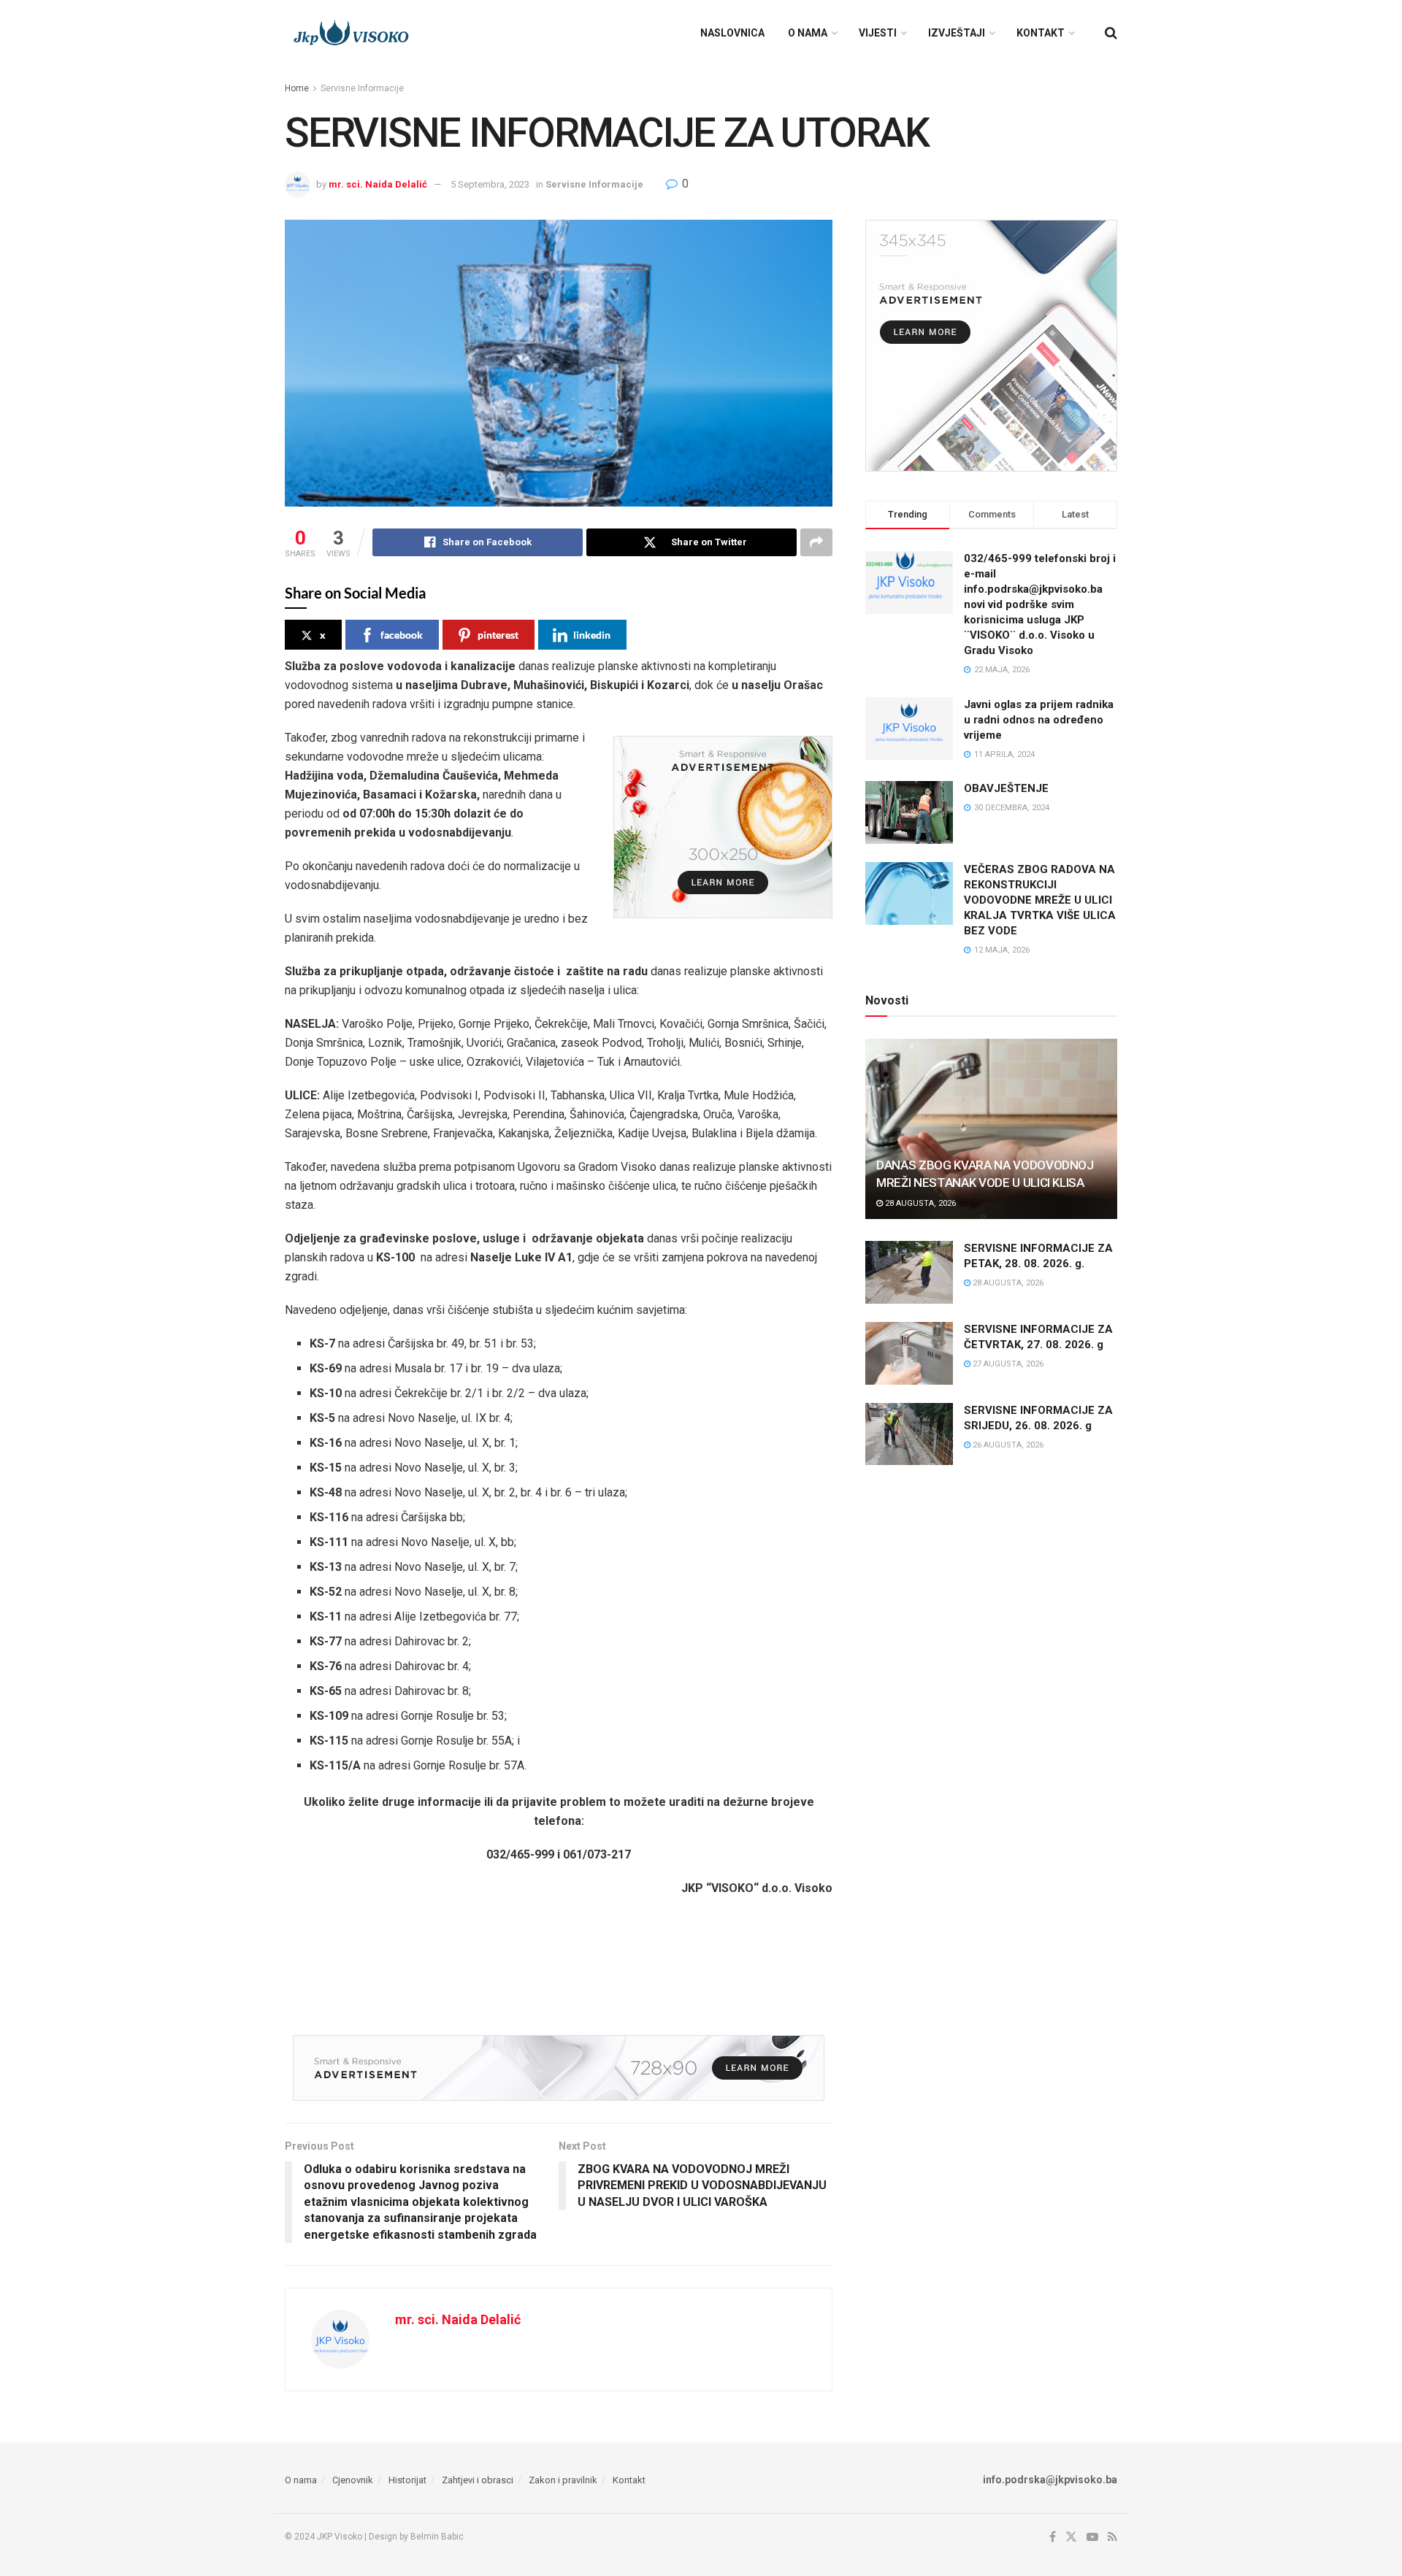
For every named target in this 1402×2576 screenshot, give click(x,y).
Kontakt (1041, 33)
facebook (402, 635)
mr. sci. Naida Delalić (378, 184)
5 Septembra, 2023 (490, 184)
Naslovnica (732, 33)
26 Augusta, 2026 (1007, 1445)
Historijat (407, 2480)
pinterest (498, 635)
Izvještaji (957, 33)
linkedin (592, 635)
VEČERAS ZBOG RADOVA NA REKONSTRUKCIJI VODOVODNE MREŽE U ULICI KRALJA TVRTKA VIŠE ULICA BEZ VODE (1040, 900)
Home (297, 88)
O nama (808, 33)
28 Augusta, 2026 (919, 1203)
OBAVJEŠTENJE (1006, 788)
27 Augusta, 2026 (1007, 1364)
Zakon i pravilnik (563, 2480)
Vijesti (878, 33)
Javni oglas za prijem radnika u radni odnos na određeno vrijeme (1039, 720)
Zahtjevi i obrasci (478, 2480)
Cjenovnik (353, 2480)
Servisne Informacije (362, 88)
